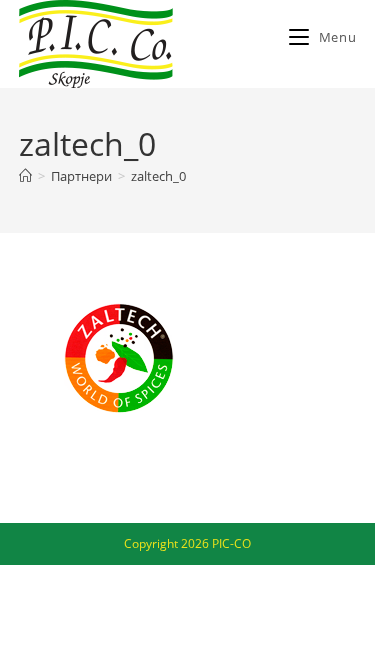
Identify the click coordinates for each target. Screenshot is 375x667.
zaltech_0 (158, 176)
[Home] (25, 176)
